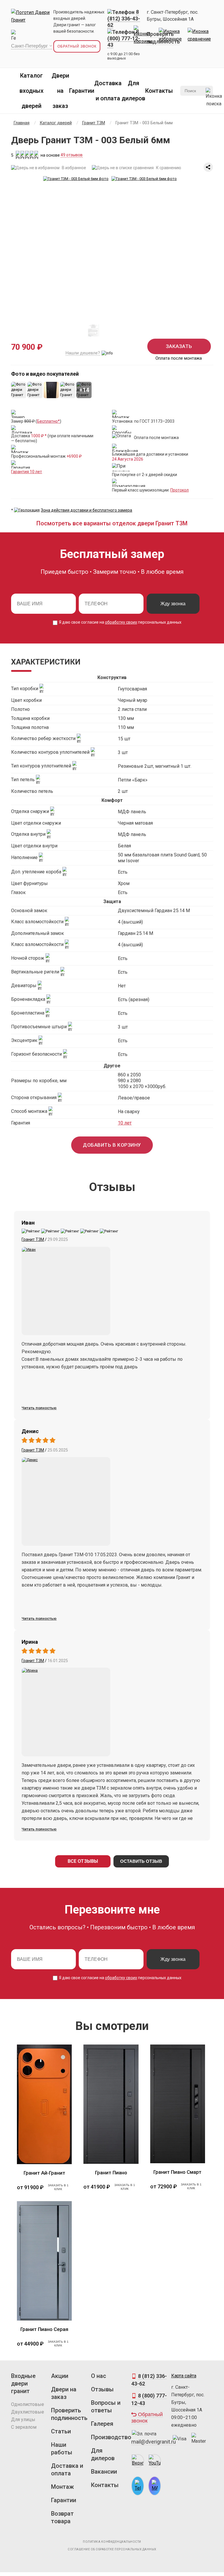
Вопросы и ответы (106, 2407)
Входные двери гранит (23, 2383)
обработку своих (121, 622)
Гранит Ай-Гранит (44, 2173)
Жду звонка (173, 604)
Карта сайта (184, 2376)
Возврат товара (62, 2517)
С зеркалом (24, 2427)
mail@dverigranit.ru (154, 2442)
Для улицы (23, 2420)
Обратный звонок (77, 46)
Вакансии (104, 2472)
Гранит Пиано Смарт (177, 2172)
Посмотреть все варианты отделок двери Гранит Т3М (112, 523)
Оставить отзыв (141, 1861)
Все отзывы (83, 1861)
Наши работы (62, 2449)
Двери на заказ (60, 91)
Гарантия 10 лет (27, 472)
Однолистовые (28, 2404)
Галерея (102, 2424)
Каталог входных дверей (32, 91)
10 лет (125, 1123)
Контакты (159, 91)
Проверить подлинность (69, 2414)
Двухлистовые (28, 2412)
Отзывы (102, 2389)
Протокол (180, 490)
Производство (109, 2437)
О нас (99, 2376)
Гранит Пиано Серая (44, 2329)
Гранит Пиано (111, 2173)
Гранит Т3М (33, 1239)
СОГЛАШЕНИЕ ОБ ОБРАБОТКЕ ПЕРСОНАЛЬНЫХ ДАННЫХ (112, 2549)
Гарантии (82, 91)
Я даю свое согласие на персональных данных (120, 622)
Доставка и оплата (67, 2470)
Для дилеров (103, 2454)
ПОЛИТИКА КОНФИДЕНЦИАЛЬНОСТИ (112, 2542)
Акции (60, 2376)
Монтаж (62, 2487)
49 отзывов (72, 155)
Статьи (61, 2431)
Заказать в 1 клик (58, 2187)
